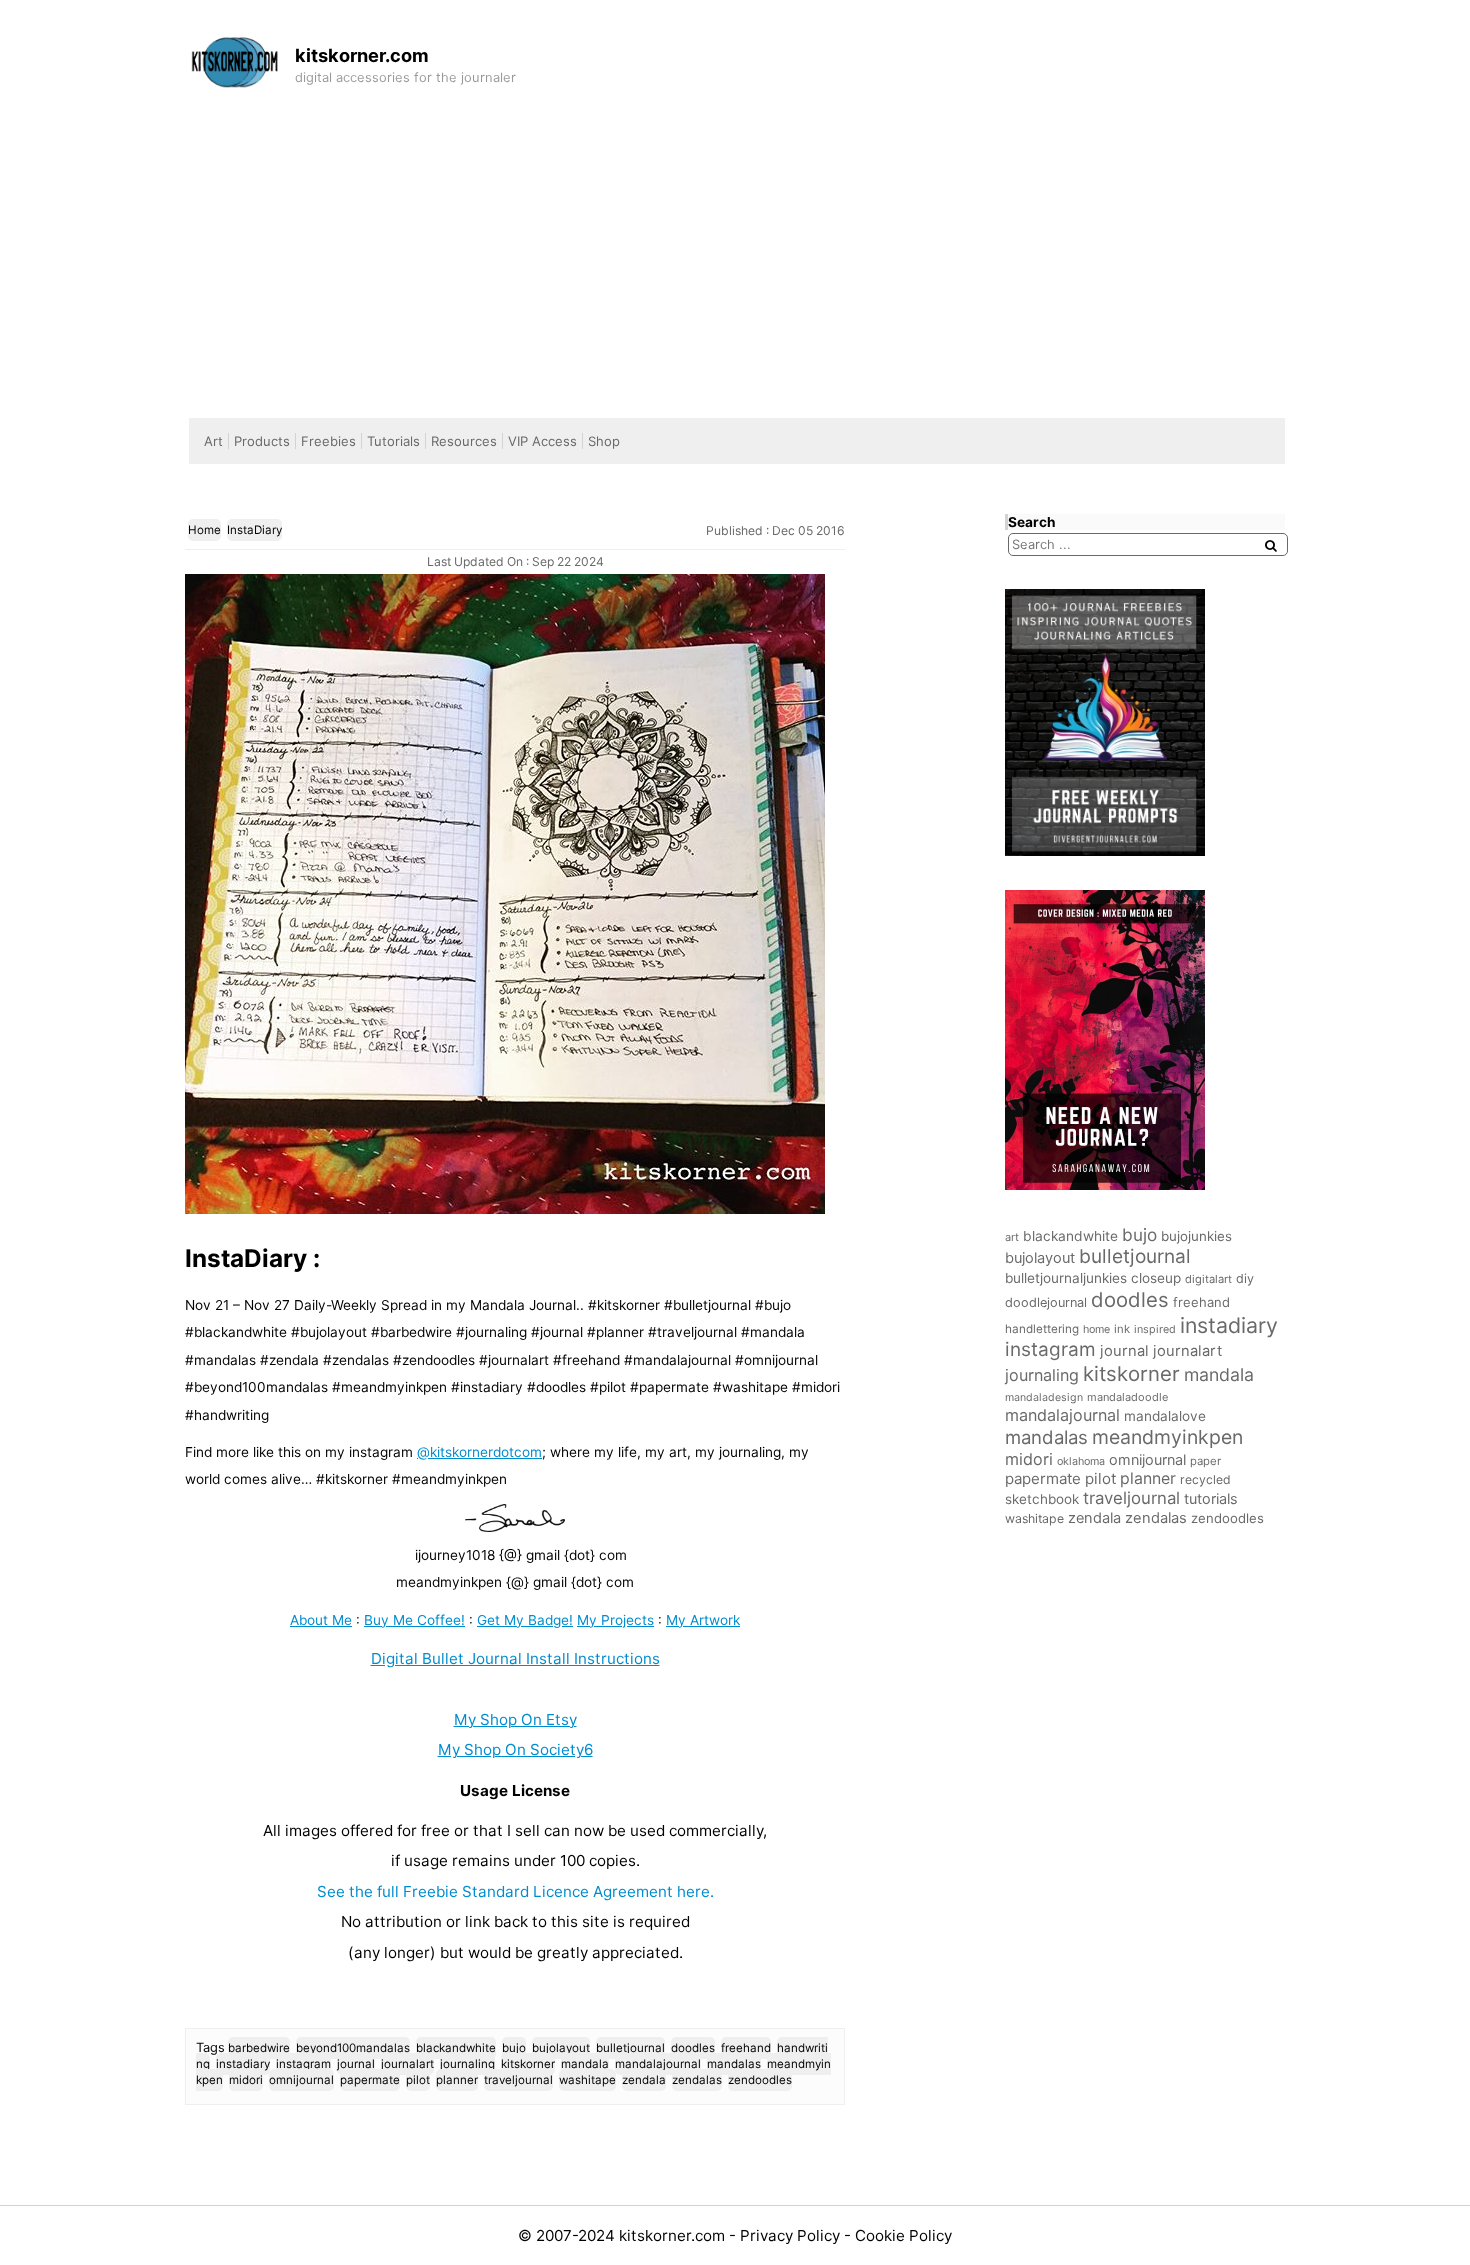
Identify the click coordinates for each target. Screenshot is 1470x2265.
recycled (1205, 1479)
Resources (464, 441)
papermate (370, 2080)
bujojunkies (1196, 1236)
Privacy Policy (792, 2235)
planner (457, 2080)
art (1012, 1237)
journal (356, 2064)
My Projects (615, 1620)
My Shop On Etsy (515, 1719)
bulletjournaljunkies (1066, 1278)
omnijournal (301, 2080)
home (1096, 1329)
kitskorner (528, 2064)
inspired (1155, 1329)
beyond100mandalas (353, 2048)
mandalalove (1165, 1416)
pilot (418, 2080)
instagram (303, 2064)
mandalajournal (658, 2064)
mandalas (734, 2064)
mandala (585, 2064)
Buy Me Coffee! (414, 1620)
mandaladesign (1044, 1397)
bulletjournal (630, 2048)
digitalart (1208, 1279)
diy (1245, 1278)
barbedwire (259, 2048)
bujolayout (561, 2048)
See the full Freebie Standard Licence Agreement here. (515, 1891)
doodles (693, 2048)
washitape (587, 2080)
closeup (1156, 1278)
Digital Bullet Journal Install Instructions (515, 1658)
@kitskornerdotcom (479, 1452)
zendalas (697, 2080)
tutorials (1211, 1498)
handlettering (1042, 1329)
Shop (604, 441)
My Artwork (703, 1620)
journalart (407, 2064)
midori (246, 2080)
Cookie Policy (903, 2235)
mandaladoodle (1127, 1397)
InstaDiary (254, 530)
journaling (467, 2064)
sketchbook (1042, 1499)
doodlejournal (1046, 1302)
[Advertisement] (735, 248)
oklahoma (1081, 1461)
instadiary (243, 2064)
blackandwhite (456, 2048)
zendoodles (760, 2080)
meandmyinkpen (1167, 1437)
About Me (321, 1620)
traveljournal (518, 2080)
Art (213, 441)
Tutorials (393, 441)
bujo (514, 2048)
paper (1205, 1461)
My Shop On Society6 (515, 1749)
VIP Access (542, 441)
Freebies (328, 441)
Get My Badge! (525, 1620)
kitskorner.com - (679, 2235)
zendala (644, 2080)
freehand (746, 2048)
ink (1122, 1329)
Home (204, 530)
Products (262, 441)
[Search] (1271, 545)
